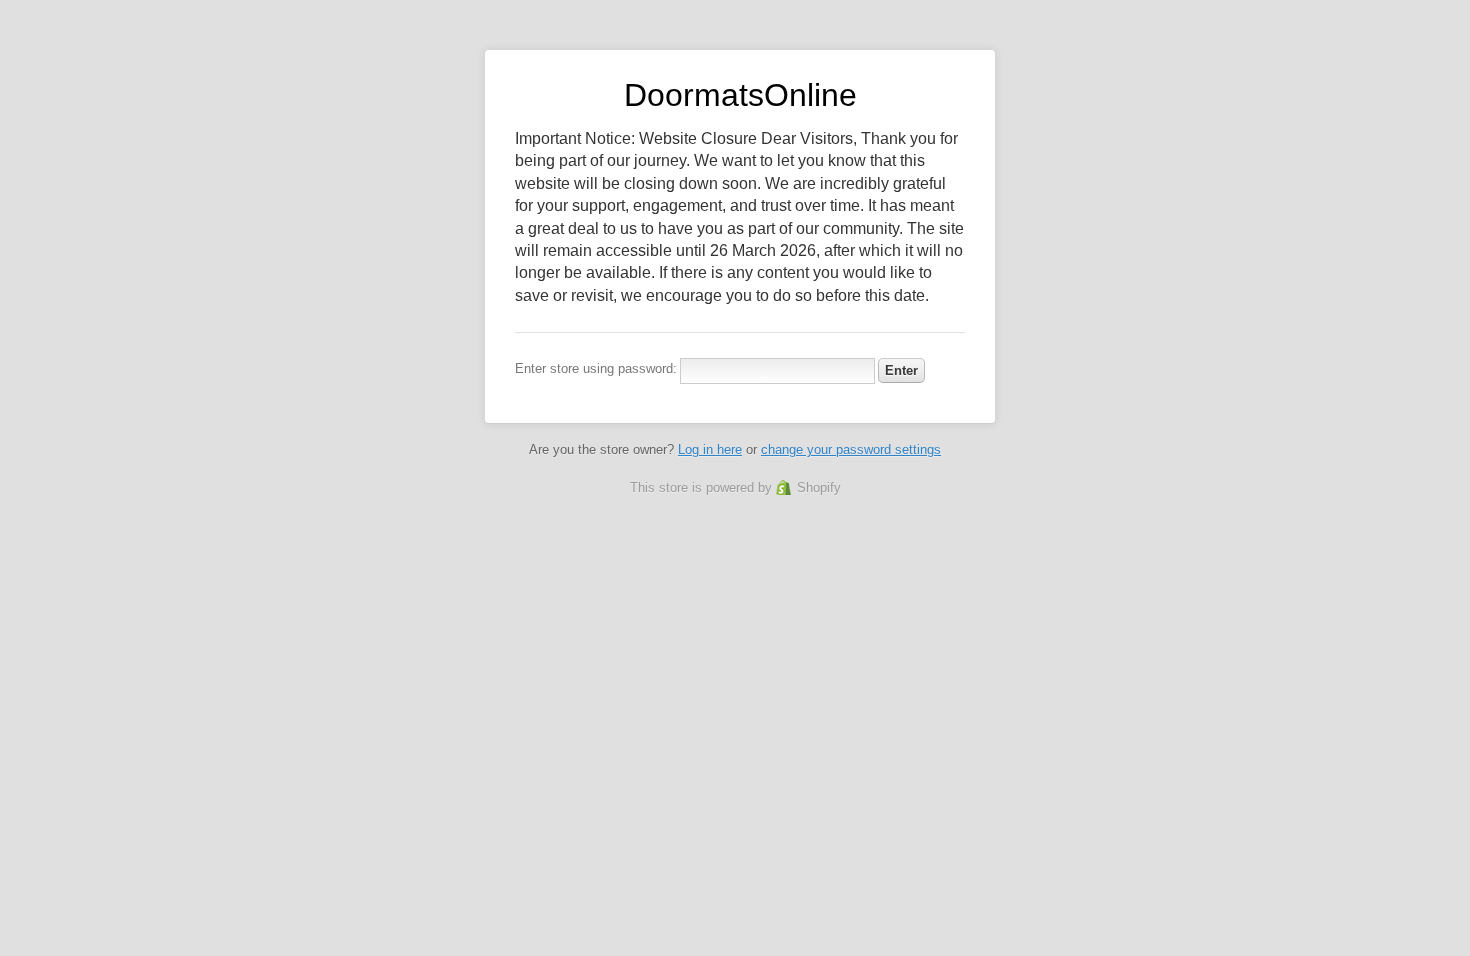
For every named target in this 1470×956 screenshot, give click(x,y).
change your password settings (851, 449)
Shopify (819, 487)
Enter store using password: (596, 368)
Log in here (710, 449)
